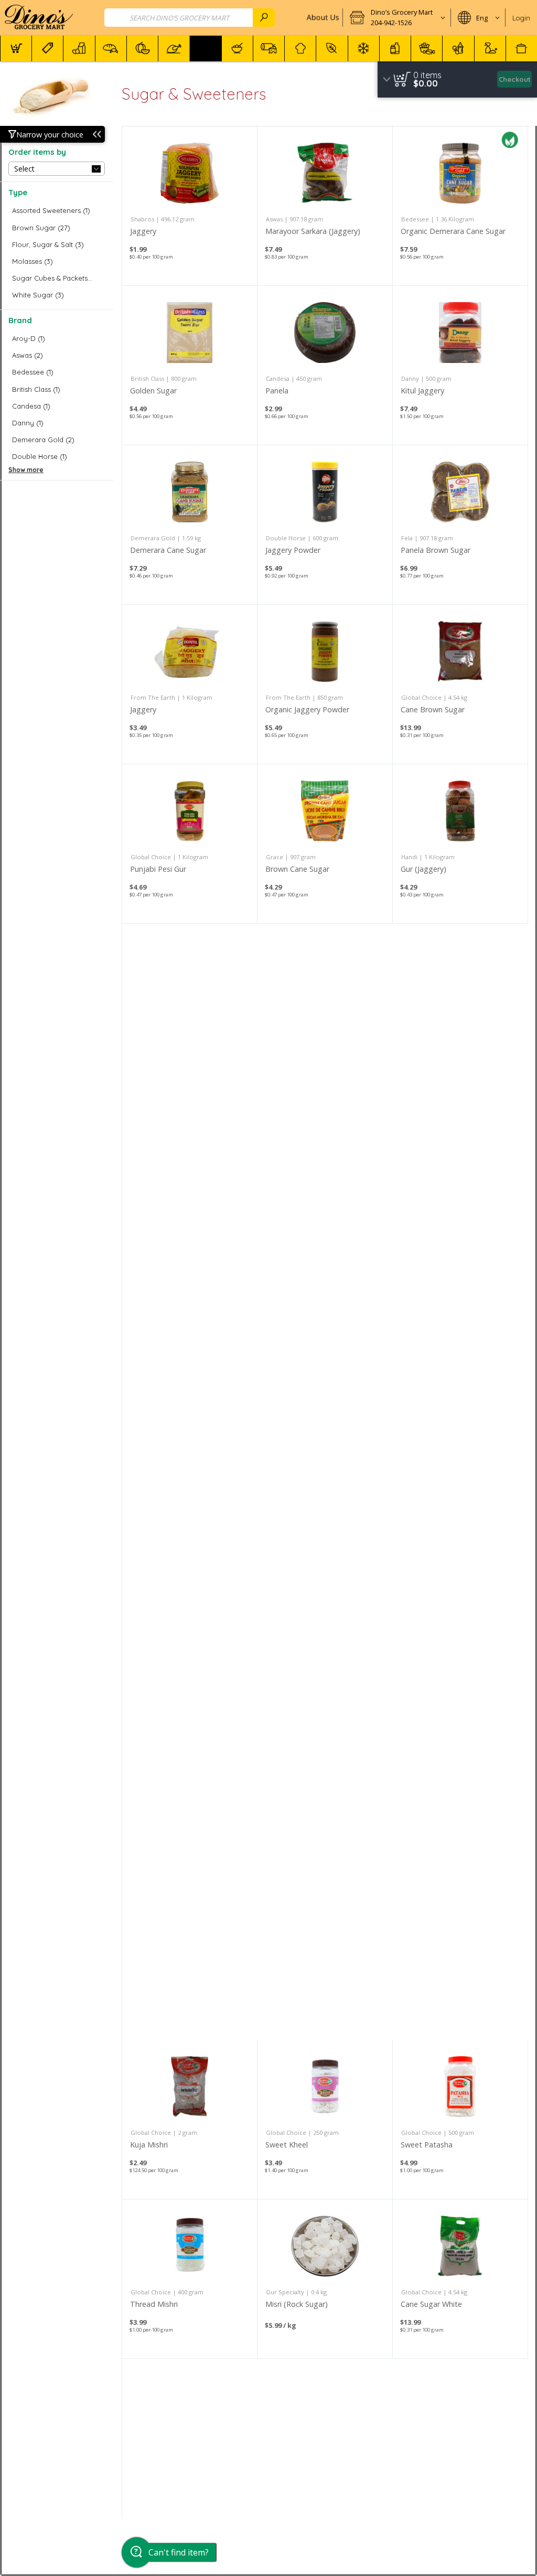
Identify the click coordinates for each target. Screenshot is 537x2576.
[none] (190, 206)
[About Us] (322, 18)
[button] (397, 18)
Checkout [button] (515, 79)
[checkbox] (57, 211)
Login (521, 18)
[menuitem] (16, 49)
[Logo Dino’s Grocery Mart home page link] (39, 18)
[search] (264, 18)
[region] (457, 79)
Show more (26, 470)
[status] (427, 75)
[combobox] (190, 18)
